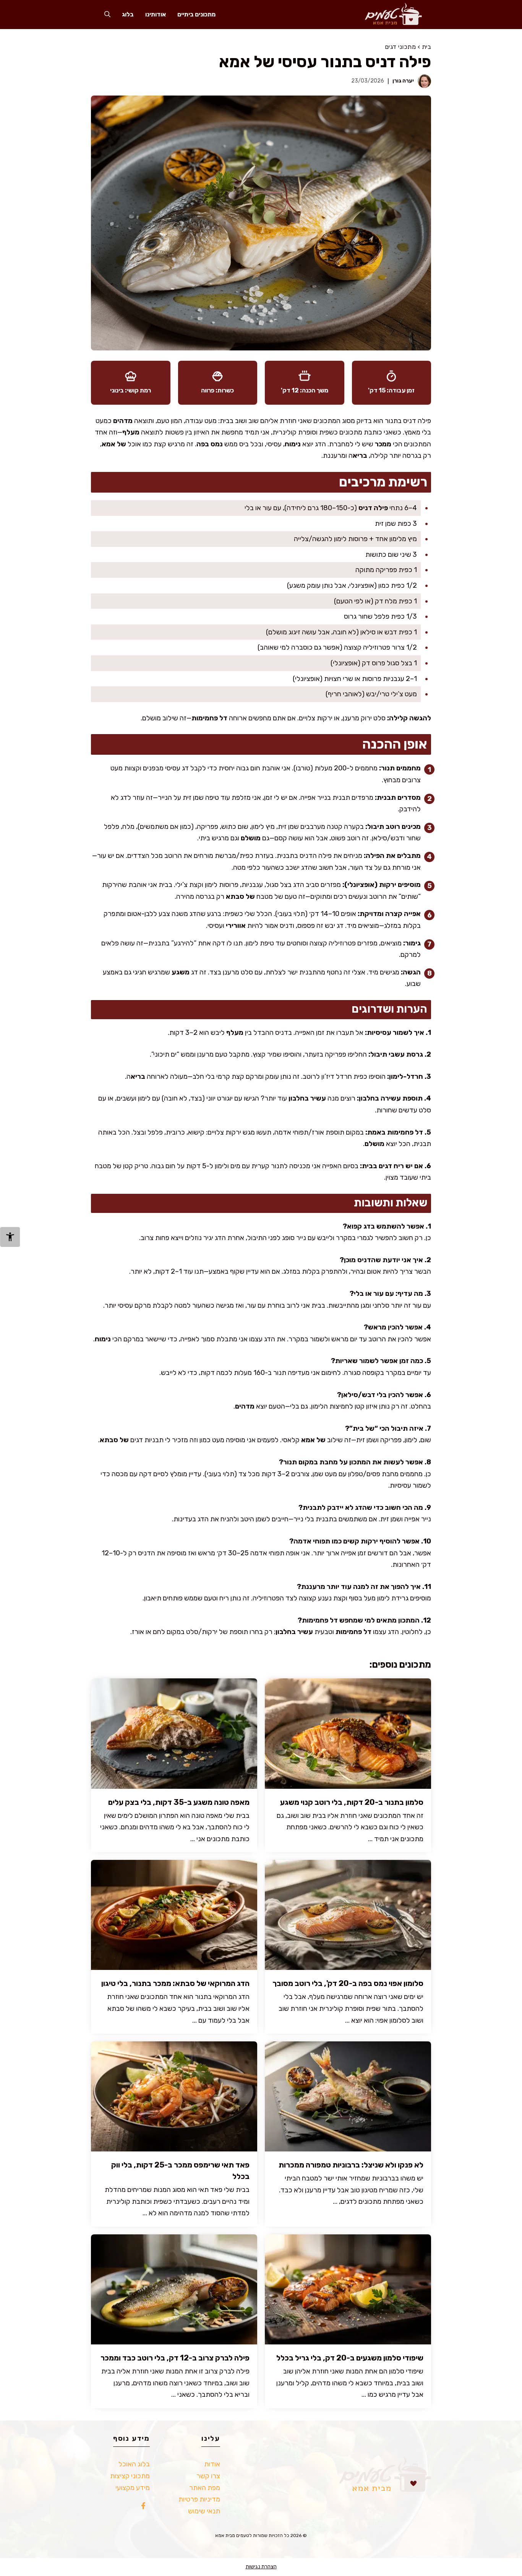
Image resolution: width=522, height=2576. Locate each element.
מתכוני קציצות (130, 2476)
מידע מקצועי (133, 2488)
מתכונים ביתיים (196, 14)
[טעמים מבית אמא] (390, 14)
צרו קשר (208, 2476)
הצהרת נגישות (261, 2567)
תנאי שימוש (204, 2511)
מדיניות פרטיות (199, 2499)
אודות (212, 2464)
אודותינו (156, 14)
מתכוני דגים (400, 47)
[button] (107, 14)
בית (427, 47)
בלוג (128, 14)
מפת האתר (205, 2488)
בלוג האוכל (134, 2464)
